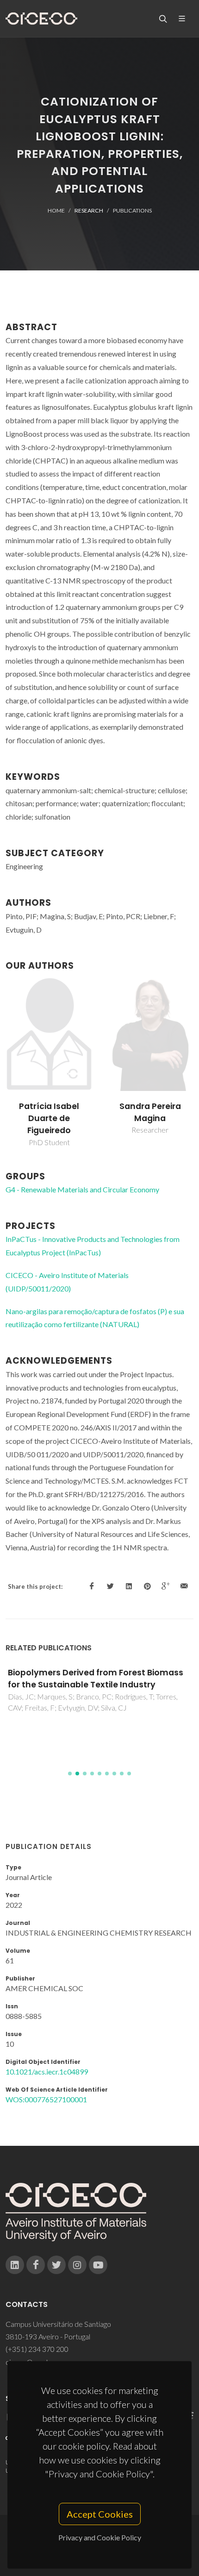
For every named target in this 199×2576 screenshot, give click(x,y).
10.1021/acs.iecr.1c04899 (47, 2071)
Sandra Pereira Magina (150, 1112)
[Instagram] (77, 2265)
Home (56, 210)
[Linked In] (15, 2265)
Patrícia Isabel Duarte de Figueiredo (49, 1119)
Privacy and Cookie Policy (100, 2537)
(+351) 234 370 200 (37, 2349)
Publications (132, 210)
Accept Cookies (100, 2514)
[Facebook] (36, 2265)
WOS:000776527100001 (46, 2099)
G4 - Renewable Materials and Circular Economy (82, 1189)
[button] (70, 1774)
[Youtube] (98, 2265)
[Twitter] (56, 2265)
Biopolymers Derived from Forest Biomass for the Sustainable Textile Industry (96, 1679)
